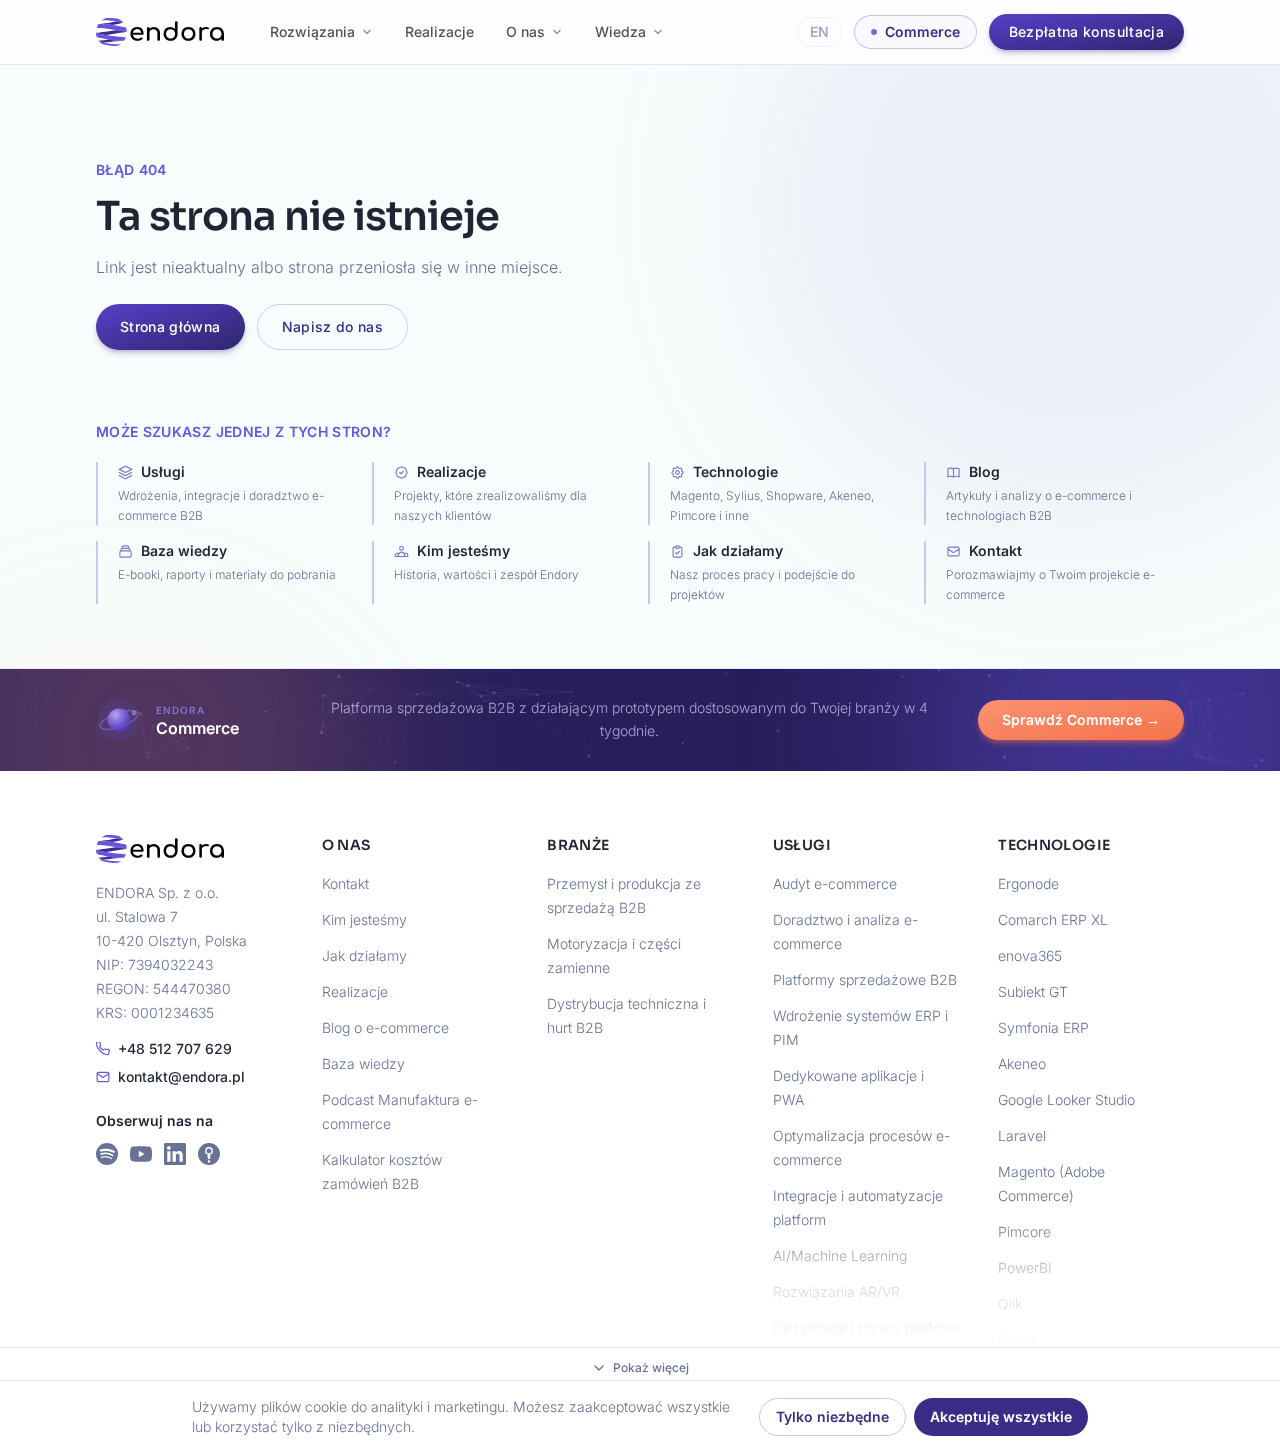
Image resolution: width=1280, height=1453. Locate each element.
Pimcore (1024, 1231)
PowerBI (1025, 1267)
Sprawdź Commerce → (1081, 719)
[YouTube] (141, 1154)
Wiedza (620, 31)
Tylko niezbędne (832, 1416)
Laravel (1022, 1135)
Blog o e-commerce (385, 1027)
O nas (525, 31)
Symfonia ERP (1043, 1027)
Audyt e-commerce (835, 883)
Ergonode (1028, 883)
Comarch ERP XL (1053, 919)
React (1016, 1339)
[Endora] (160, 32)
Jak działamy (364, 955)
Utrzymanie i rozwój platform (865, 1327)
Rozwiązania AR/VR (836, 1291)
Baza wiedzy (363, 1063)
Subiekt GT (1033, 991)
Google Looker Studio (1066, 1099)
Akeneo (1022, 1063)
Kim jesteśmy (364, 919)
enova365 (1030, 955)
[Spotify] (107, 1154)
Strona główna (170, 326)
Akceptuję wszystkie (1001, 1416)
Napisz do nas (333, 326)
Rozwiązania (312, 31)
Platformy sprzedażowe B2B (865, 979)
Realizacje (439, 31)
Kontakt (345, 883)
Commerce (922, 31)
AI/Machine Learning (840, 1255)
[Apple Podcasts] (209, 1154)
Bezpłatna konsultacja (1086, 31)
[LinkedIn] (175, 1154)
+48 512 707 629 (175, 1048)
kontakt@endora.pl (181, 1076)
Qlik (1010, 1303)
